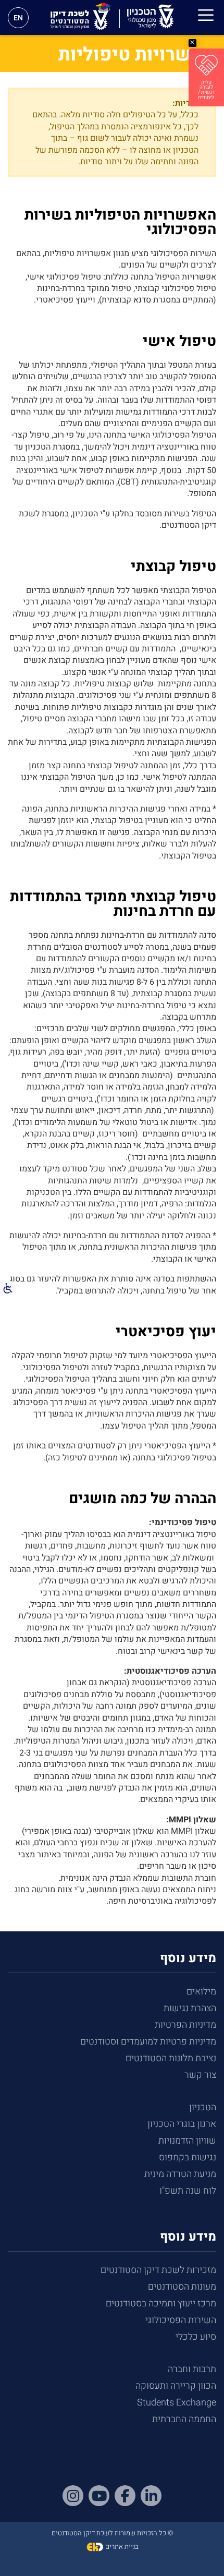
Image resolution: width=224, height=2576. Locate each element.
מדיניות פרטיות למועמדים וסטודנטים (148, 2042)
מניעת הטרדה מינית (180, 2174)
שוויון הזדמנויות (187, 2141)
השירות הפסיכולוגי (181, 2320)
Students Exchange (177, 2403)
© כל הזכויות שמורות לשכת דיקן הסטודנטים (112, 2533)
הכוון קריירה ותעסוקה (176, 2386)
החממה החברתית (184, 2419)
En (18, 18)
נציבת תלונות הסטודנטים (171, 2058)
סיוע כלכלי (196, 2337)
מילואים (201, 1992)
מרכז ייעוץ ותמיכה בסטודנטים (161, 2303)
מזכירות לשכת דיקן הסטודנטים (158, 2270)
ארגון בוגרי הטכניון (182, 2124)
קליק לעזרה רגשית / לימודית (206, 90)
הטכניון (203, 2107)
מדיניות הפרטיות (185, 2025)
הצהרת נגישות (190, 2008)
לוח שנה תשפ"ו (188, 2191)
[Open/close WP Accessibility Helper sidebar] (8, 1288)
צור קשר (200, 2075)
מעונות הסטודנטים (182, 2287)
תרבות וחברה (192, 2369)
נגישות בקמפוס (188, 2157)
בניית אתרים (121, 2547)
